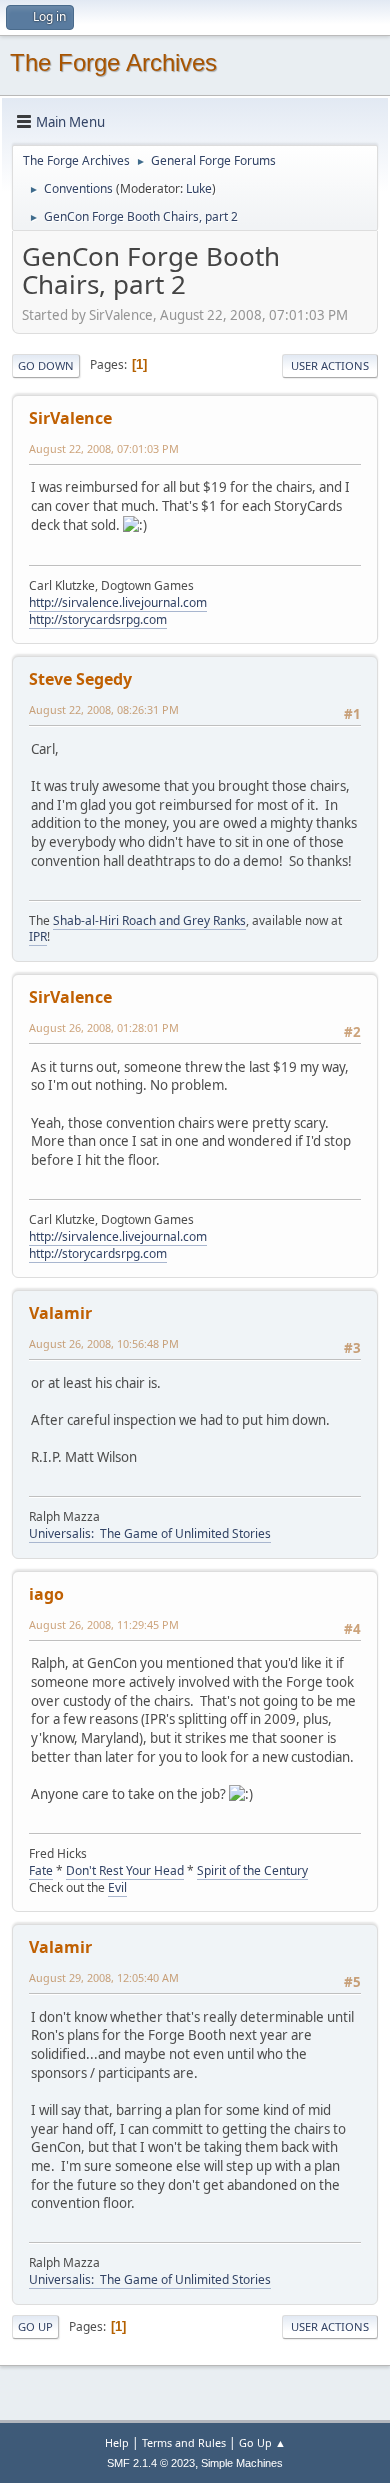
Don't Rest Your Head (125, 1870)
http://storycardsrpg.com (98, 619)
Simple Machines (242, 2463)
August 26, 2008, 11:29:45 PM (104, 1624)
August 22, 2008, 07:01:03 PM (104, 448)
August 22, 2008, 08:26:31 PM (104, 709)
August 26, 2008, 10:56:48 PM (104, 1343)
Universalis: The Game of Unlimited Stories (150, 1533)
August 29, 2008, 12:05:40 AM (104, 1977)
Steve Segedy (80, 679)
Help (117, 2442)
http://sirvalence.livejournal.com (118, 602)
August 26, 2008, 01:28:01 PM (104, 1027)
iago (46, 1594)
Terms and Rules (184, 2442)
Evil (117, 1887)
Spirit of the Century (252, 1870)
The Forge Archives (113, 62)
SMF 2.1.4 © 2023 (151, 2463)
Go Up (35, 2326)
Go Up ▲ (262, 2442)
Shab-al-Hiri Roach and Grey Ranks (149, 920)
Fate (41, 1870)
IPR (38, 936)
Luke (199, 188)
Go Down (46, 365)
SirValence (70, 418)
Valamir (60, 1313)
